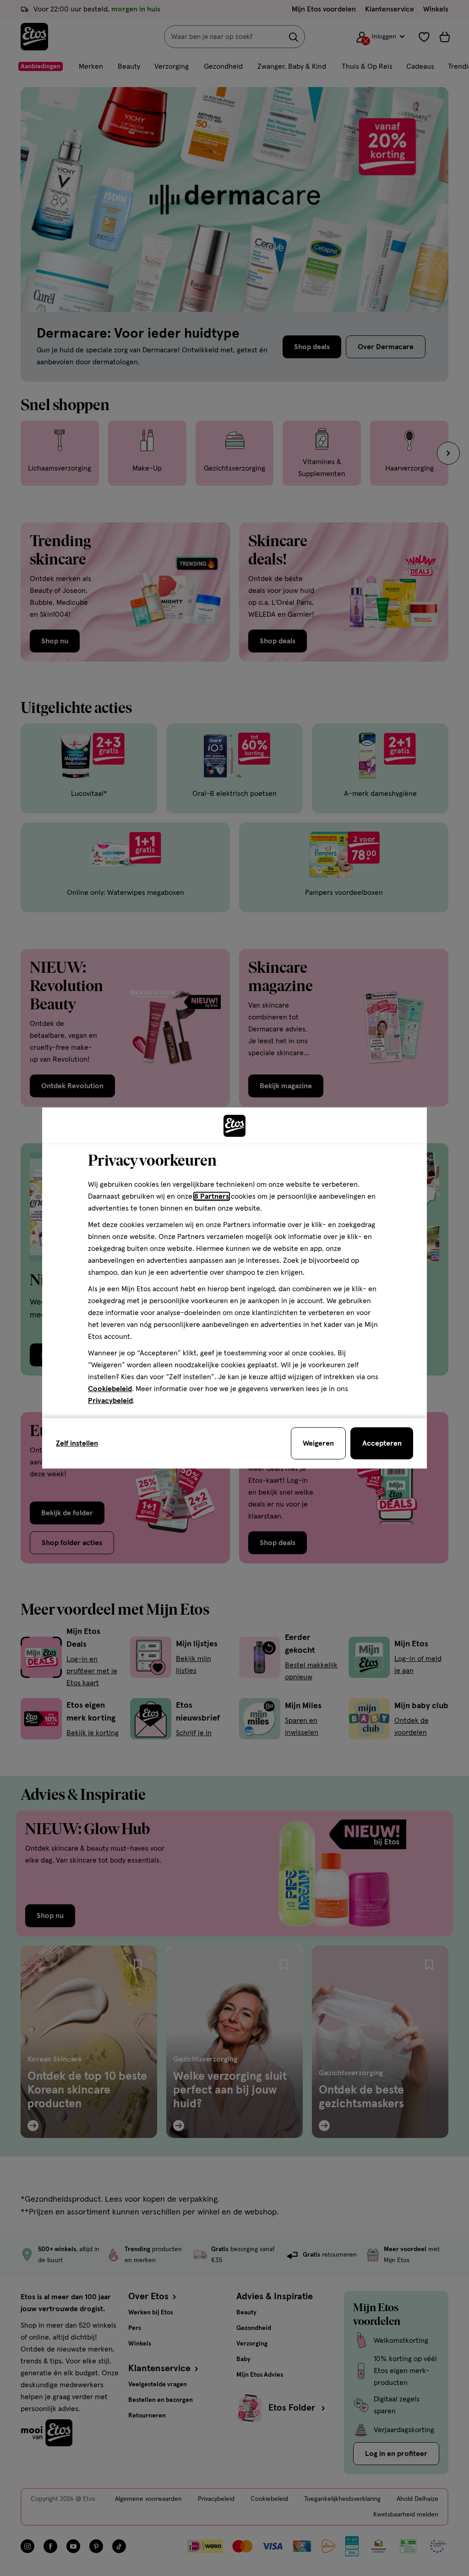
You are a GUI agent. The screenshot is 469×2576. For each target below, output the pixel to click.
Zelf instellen (77, 1443)
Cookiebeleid (110, 1389)
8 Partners (212, 1196)
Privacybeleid (110, 1401)
